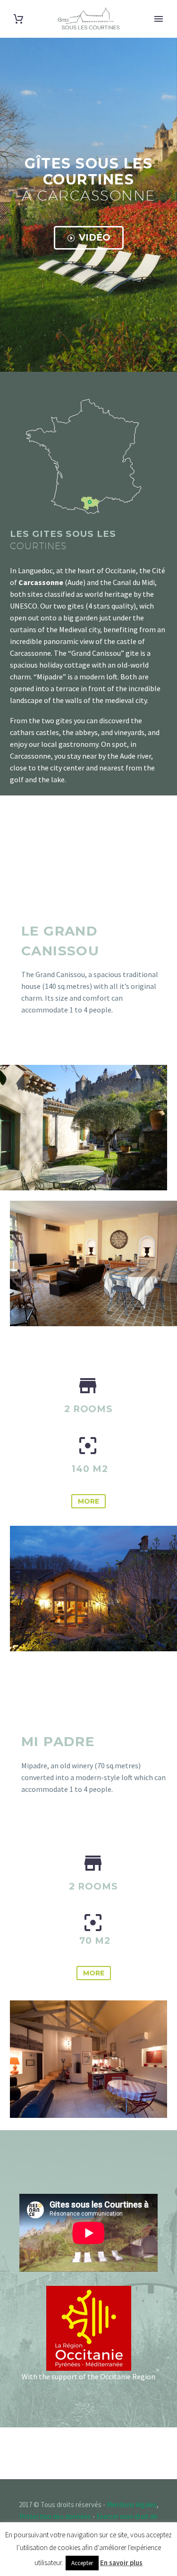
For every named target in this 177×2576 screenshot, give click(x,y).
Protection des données (55, 2516)
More (88, 1501)
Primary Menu (159, 19)
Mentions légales (132, 2505)
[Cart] (18, 19)
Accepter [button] (82, 2563)
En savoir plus (121, 2563)
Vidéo (89, 238)
